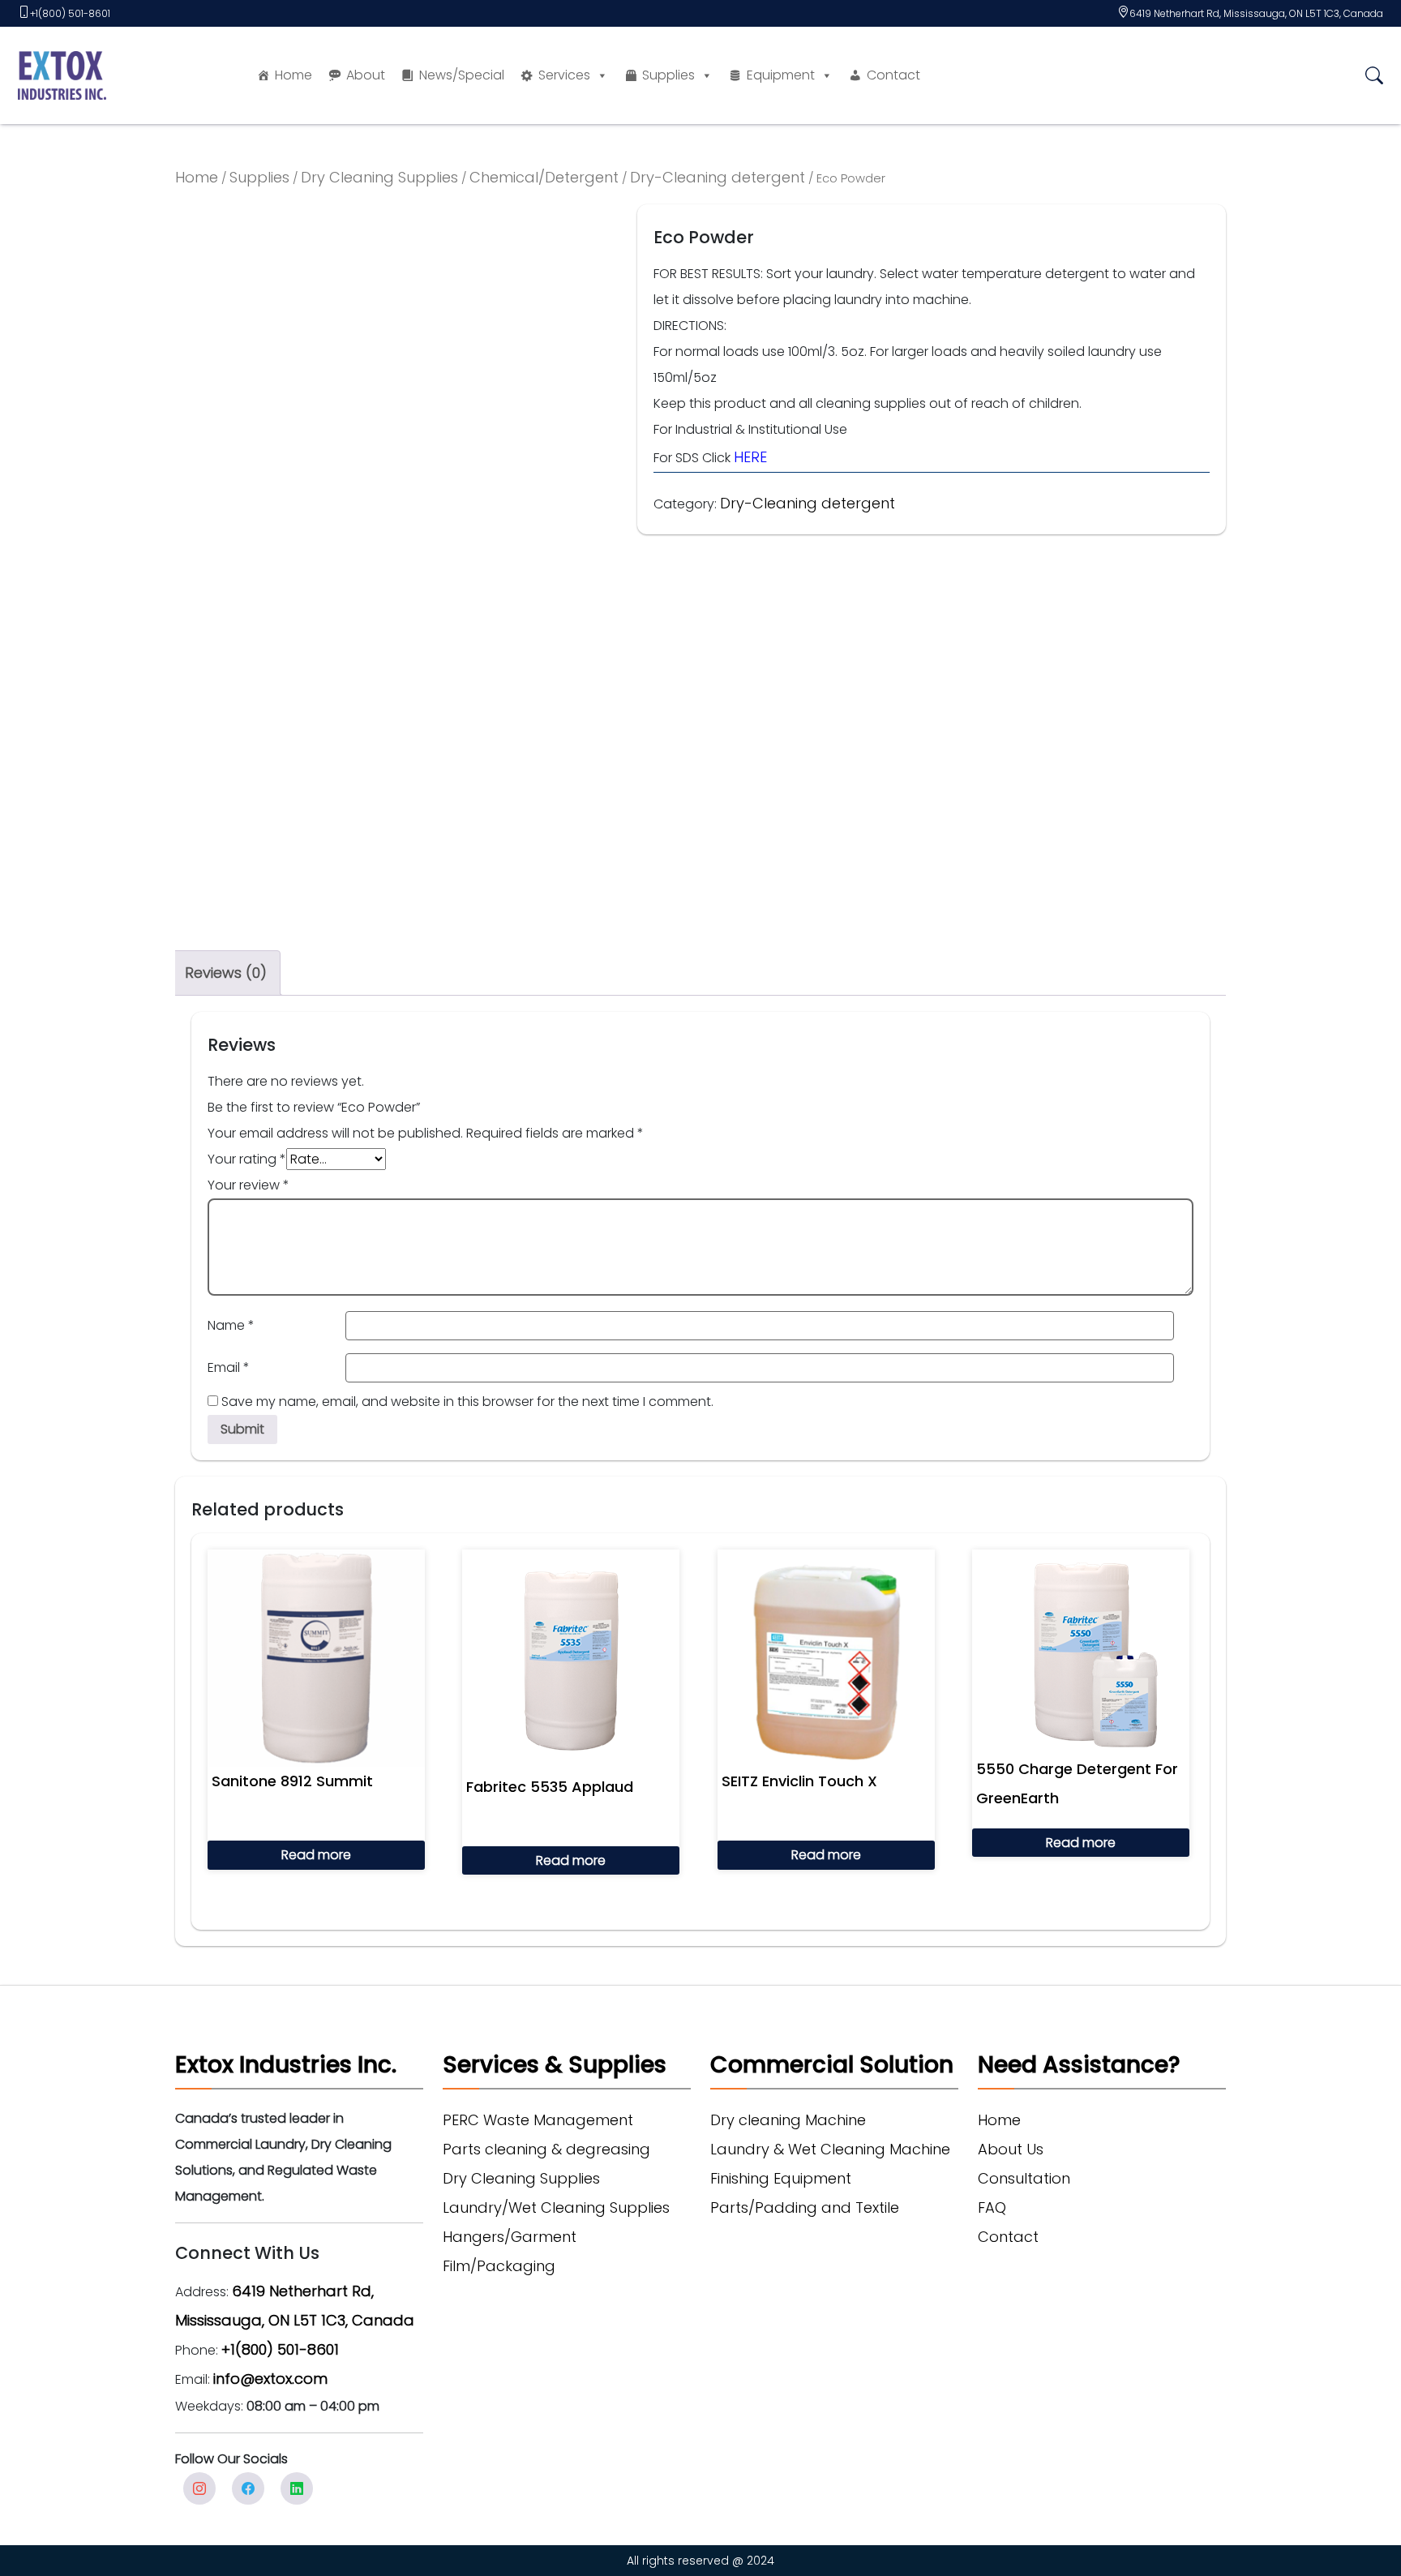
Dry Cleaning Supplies (379, 177)
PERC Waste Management (538, 2120)
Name (231, 1325)
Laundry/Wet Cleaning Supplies (556, 2207)
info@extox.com (270, 2379)
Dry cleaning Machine (788, 2120)
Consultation (1024, 2178)
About (366, 75)
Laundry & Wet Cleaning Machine (830, 2149)
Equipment (781, 75)
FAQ (992, 2207)
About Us (1011, 2149)
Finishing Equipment (781, 2178)
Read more (316, 1855)
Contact (893, 75)
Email (229, 1367)
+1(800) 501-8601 (70, 13)
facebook (248, 2488)
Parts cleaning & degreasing (546, 2149)
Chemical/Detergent (544, 177)
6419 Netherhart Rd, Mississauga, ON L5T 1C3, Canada (1256, 13)
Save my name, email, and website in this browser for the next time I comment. (467, 1402)
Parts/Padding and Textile (805, 2207)
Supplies (668, 75)
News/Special (462, 75)
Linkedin (297, 2488)
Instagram (199, 2488)
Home (293, 75)
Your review (248, 1185)
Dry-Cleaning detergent (718, 177)
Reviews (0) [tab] (226, 973)
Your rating (247, 1159)
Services (564, 75)
